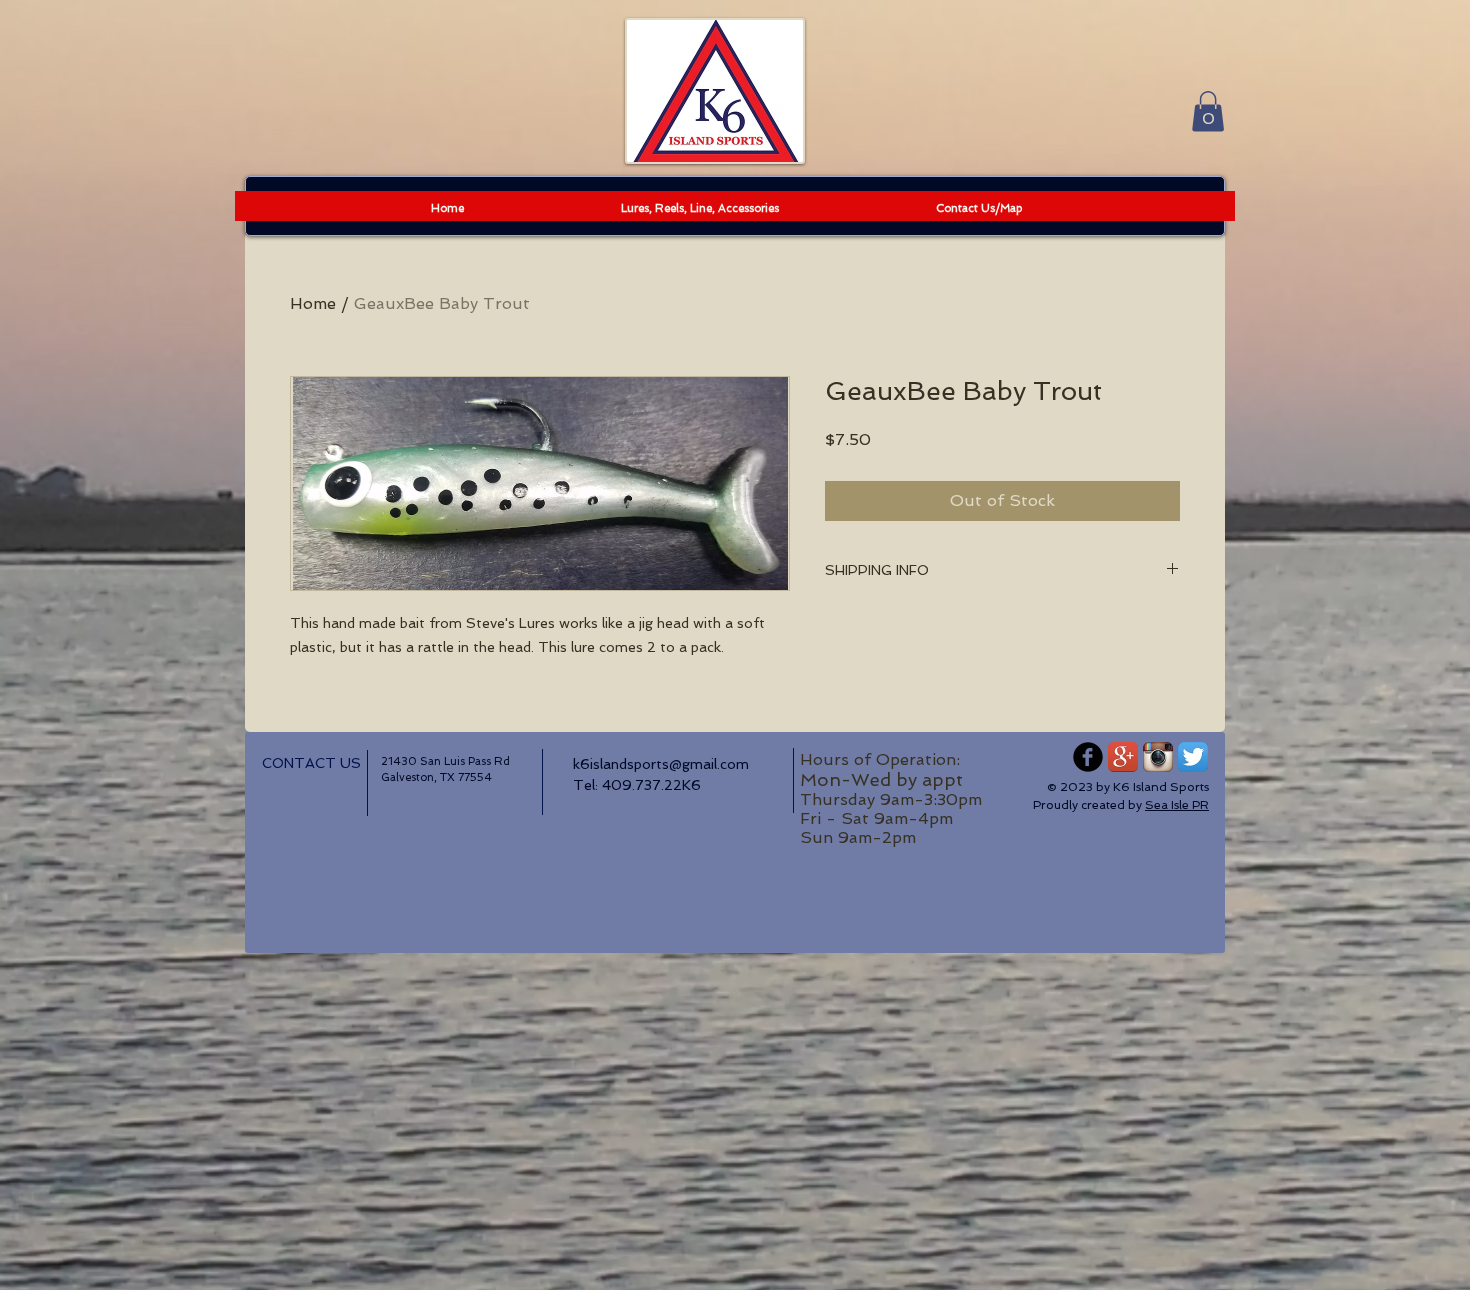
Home (313, 303)
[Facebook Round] (1088, 757)
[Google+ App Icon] (1123, 757)
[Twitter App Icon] (1193, 757)
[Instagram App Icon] (1158, 757)
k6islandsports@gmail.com (661, 764)
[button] (1208, 111)
